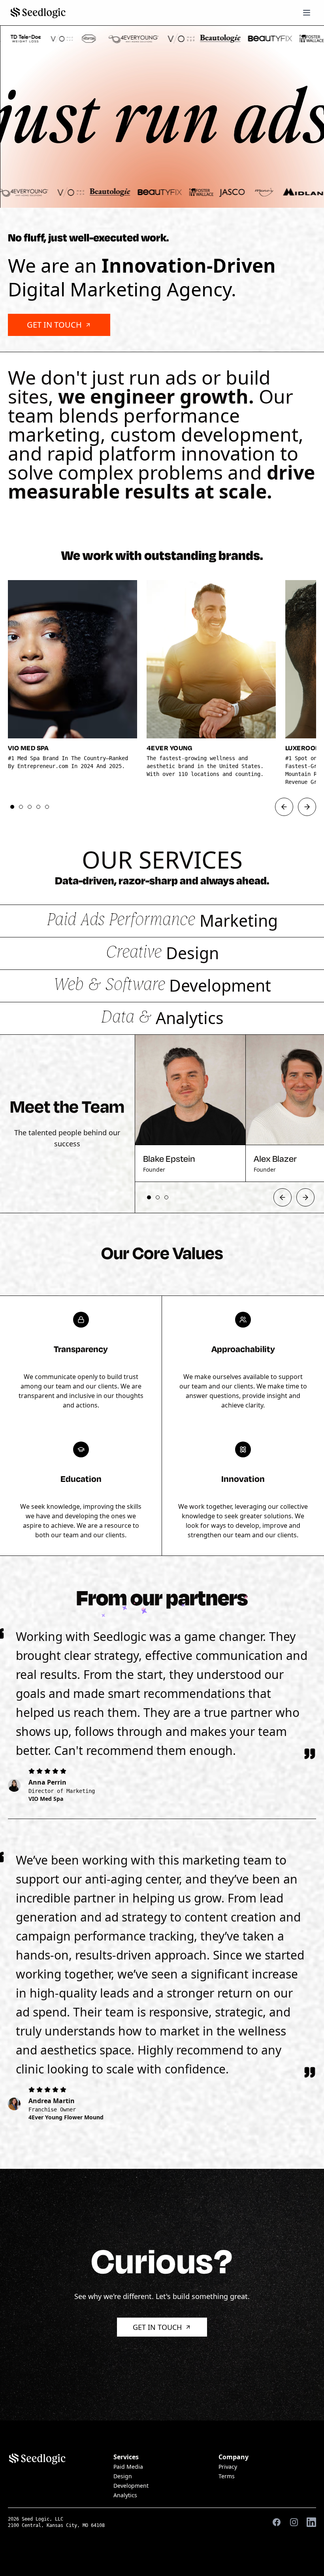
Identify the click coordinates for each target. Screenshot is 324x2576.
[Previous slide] (284, 807)
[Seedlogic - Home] (38, 13)
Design (123, 2476)
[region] (162, 689)
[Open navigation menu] (307, 13)
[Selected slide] (12, 807)
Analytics (125, 2495)
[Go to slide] (21, 807)
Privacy (228, 2467)
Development (131, 2486)
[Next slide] (307, 807)
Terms (227, 2476)
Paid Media (128, 2467)
